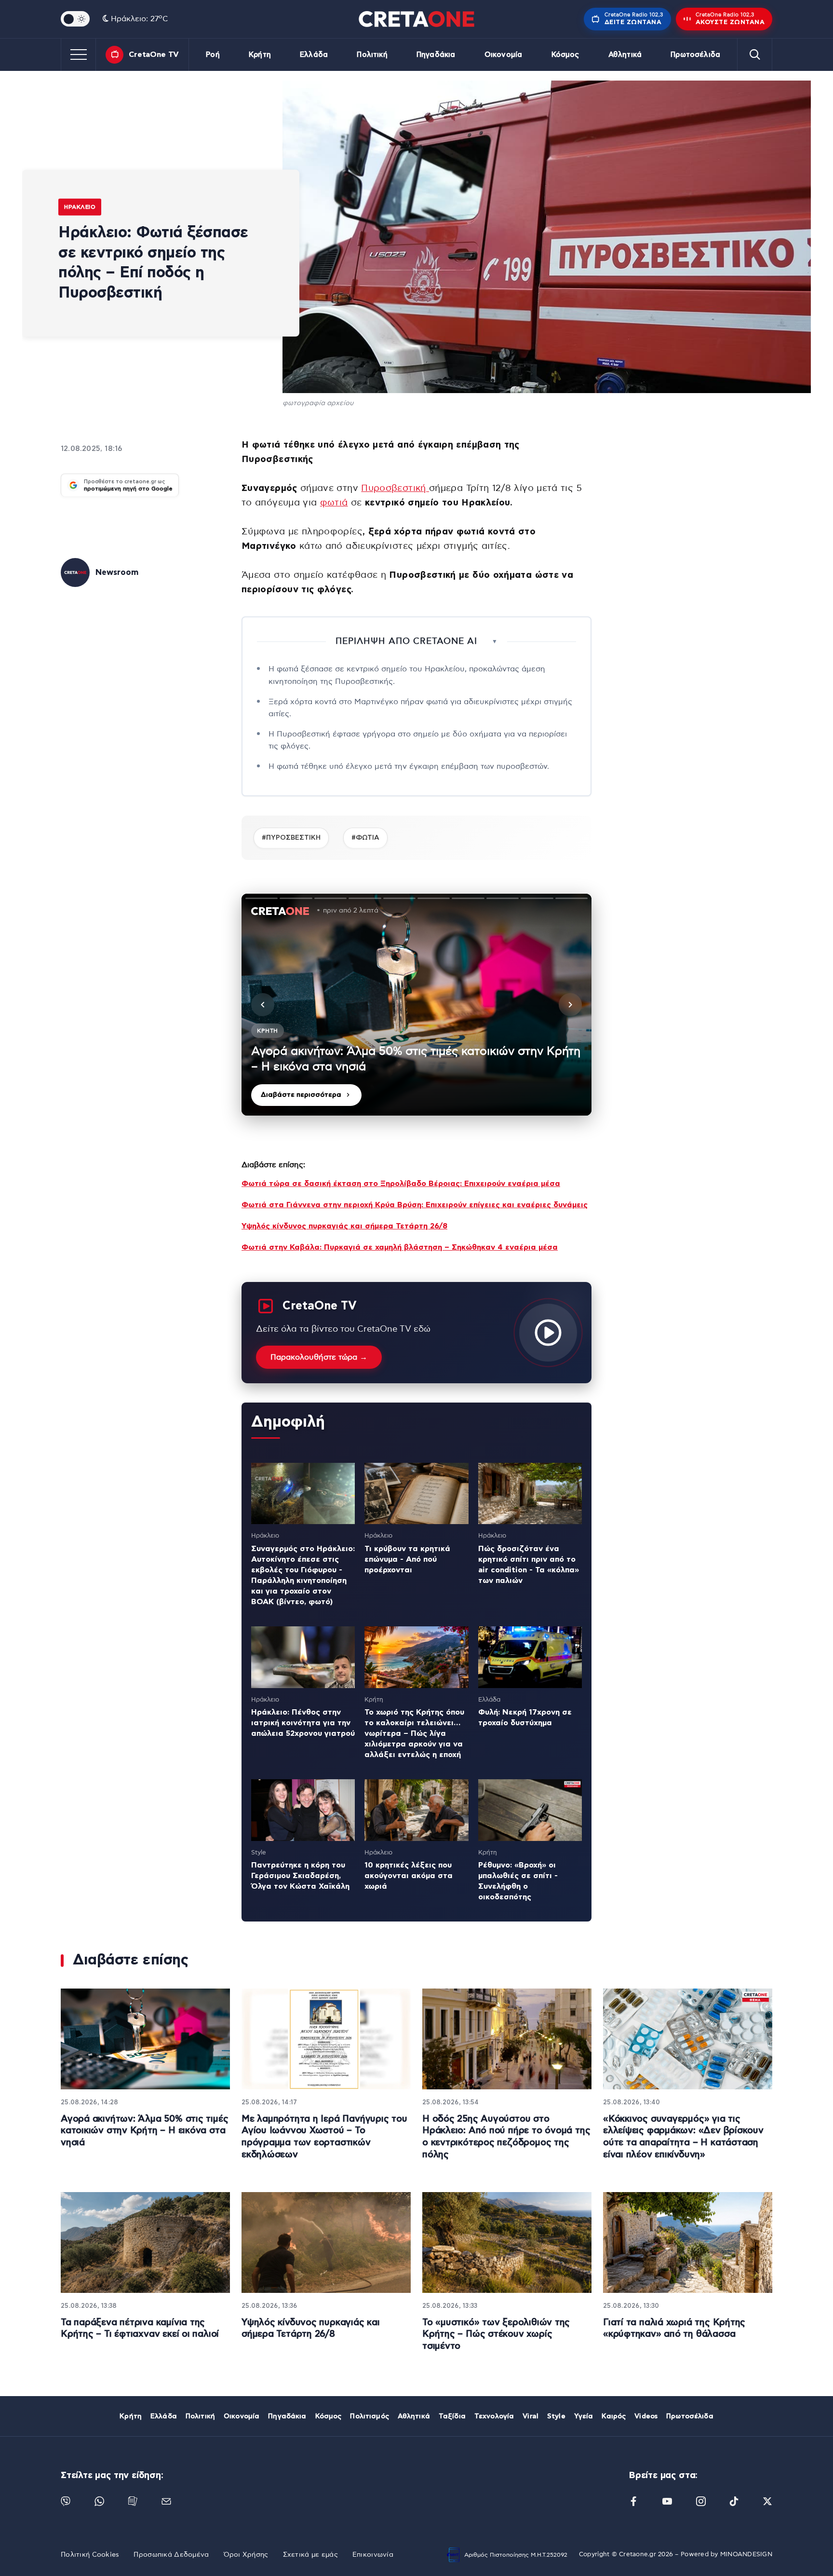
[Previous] (263, 1005)
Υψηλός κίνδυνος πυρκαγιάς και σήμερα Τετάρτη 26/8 (344, 1226)
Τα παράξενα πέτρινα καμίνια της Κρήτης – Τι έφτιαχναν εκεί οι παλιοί (140, 2329)
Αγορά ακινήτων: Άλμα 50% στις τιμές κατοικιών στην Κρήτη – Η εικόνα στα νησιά (144, 2131)
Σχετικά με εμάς (310, 2555)
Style (556, 2416)
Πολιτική (372, 55)
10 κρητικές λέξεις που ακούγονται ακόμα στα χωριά (409, 1876)
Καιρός (614, 2416)
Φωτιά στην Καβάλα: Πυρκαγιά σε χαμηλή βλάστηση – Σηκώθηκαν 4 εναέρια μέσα (400, 1247)
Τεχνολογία (494, 2416)
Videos (646, 2416)
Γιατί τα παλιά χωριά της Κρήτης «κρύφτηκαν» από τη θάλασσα (674, 2329)
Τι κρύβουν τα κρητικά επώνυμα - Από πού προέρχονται (407, 1559)
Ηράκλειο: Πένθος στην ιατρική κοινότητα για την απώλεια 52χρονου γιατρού (303, 1723)
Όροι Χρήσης (246, 2555)
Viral (531, 2416)
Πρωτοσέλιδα (695, 55)
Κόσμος (565, 55)
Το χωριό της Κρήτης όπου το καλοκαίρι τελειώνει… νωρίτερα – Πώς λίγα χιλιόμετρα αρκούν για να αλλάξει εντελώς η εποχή (414, 1733)
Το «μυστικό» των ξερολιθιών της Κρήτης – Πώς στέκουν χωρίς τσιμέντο (496, 2334)
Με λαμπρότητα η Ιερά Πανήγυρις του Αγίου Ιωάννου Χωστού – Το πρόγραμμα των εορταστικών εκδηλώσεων (324, 2137)
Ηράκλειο (80, 207)
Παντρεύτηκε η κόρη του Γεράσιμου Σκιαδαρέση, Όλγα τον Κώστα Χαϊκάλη (300, 1876)
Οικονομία (503, 55)
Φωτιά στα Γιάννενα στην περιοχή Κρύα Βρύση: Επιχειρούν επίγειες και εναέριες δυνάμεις (415, 1205)
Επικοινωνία (373, 2555)
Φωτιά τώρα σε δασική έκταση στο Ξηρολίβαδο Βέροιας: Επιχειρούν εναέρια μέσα (401, 1184)
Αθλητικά (625, 55)
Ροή (213, 55)
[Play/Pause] (416, 1005)
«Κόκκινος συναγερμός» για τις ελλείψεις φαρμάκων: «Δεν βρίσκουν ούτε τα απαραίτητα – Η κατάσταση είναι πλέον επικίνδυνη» (683, 2137)
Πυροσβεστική (395, 488)
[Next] (570, 1005)
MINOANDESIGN (746, 2555)
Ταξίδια (452, 2416)
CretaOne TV (154, 55)
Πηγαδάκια (436, 55)
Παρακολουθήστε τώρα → (319, 1357)
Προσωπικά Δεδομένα (171, 2555)
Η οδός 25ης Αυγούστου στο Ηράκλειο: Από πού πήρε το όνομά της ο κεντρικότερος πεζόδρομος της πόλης (506, 2137)
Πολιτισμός (369, 2416)
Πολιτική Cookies (90, 2555)
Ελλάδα (314, 55)
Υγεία (584, 2416)
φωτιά (334, 503)
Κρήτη (260, 55)
